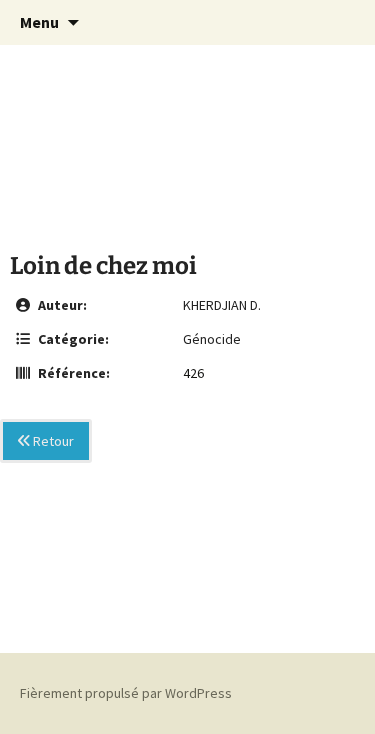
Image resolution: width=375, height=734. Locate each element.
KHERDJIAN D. (222, 305)
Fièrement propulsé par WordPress (126, 693)
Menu (39, 22)
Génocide (212, 339)
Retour (52, 441)
